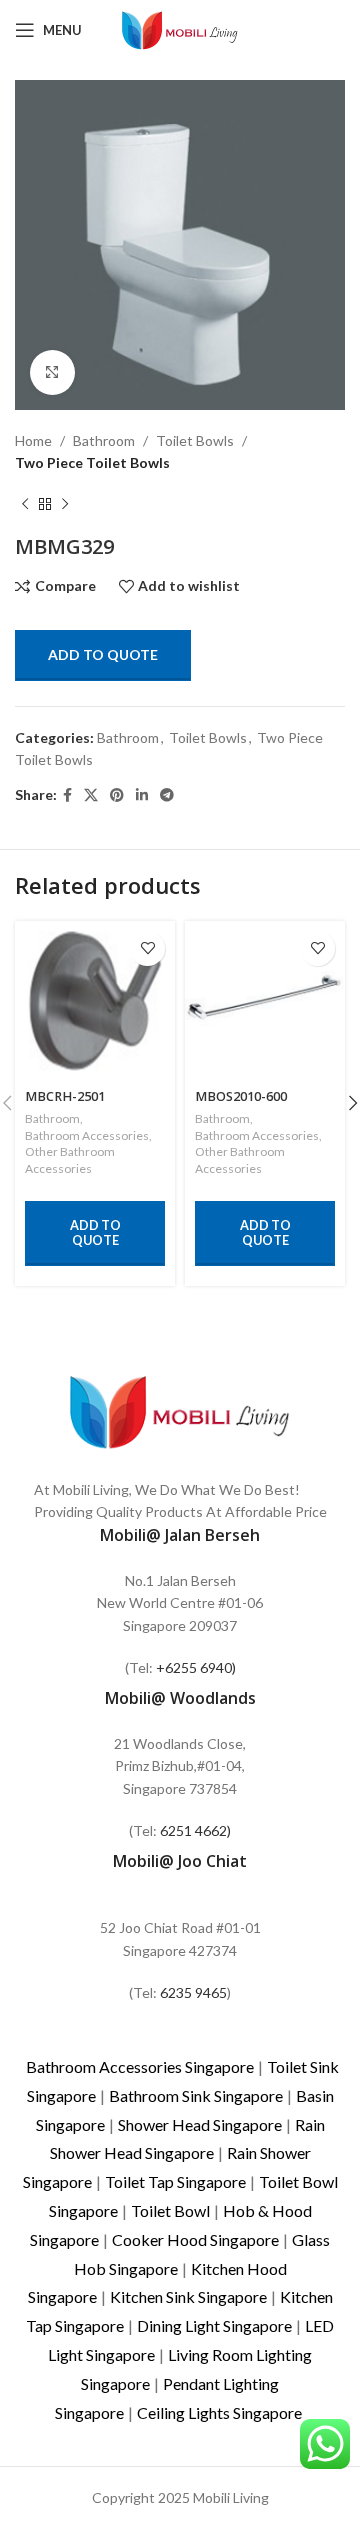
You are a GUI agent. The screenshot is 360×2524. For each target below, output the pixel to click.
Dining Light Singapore (214, 2325)
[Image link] (180, 1409)
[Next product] (65, 505)
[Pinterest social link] (117, 795)
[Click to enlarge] (52, 372)
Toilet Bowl (170, 2210)
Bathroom (104, 440)
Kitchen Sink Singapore (188, 2296)
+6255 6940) (196, 1667)
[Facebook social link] (67, 795)
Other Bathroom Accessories (70, 1160)
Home (33, 440)
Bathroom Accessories (87, 1135)
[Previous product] (25, 505)
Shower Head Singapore (200, 2124)
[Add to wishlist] (147, 948)
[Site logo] (180, 28)
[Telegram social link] (167, 795)
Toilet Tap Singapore (175, 2181)
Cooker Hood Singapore (195, 2239)
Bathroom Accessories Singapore (140, 2066)
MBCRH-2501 (65, 1096)
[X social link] (91, 795)
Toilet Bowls (195, 440)
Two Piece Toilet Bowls (92, 462)
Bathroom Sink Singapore (196, 2095)
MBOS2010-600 (241, 1096)
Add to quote (103, 654)
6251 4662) (195, 1830)
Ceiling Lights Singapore (219, 2412)
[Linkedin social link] (142, 795)
